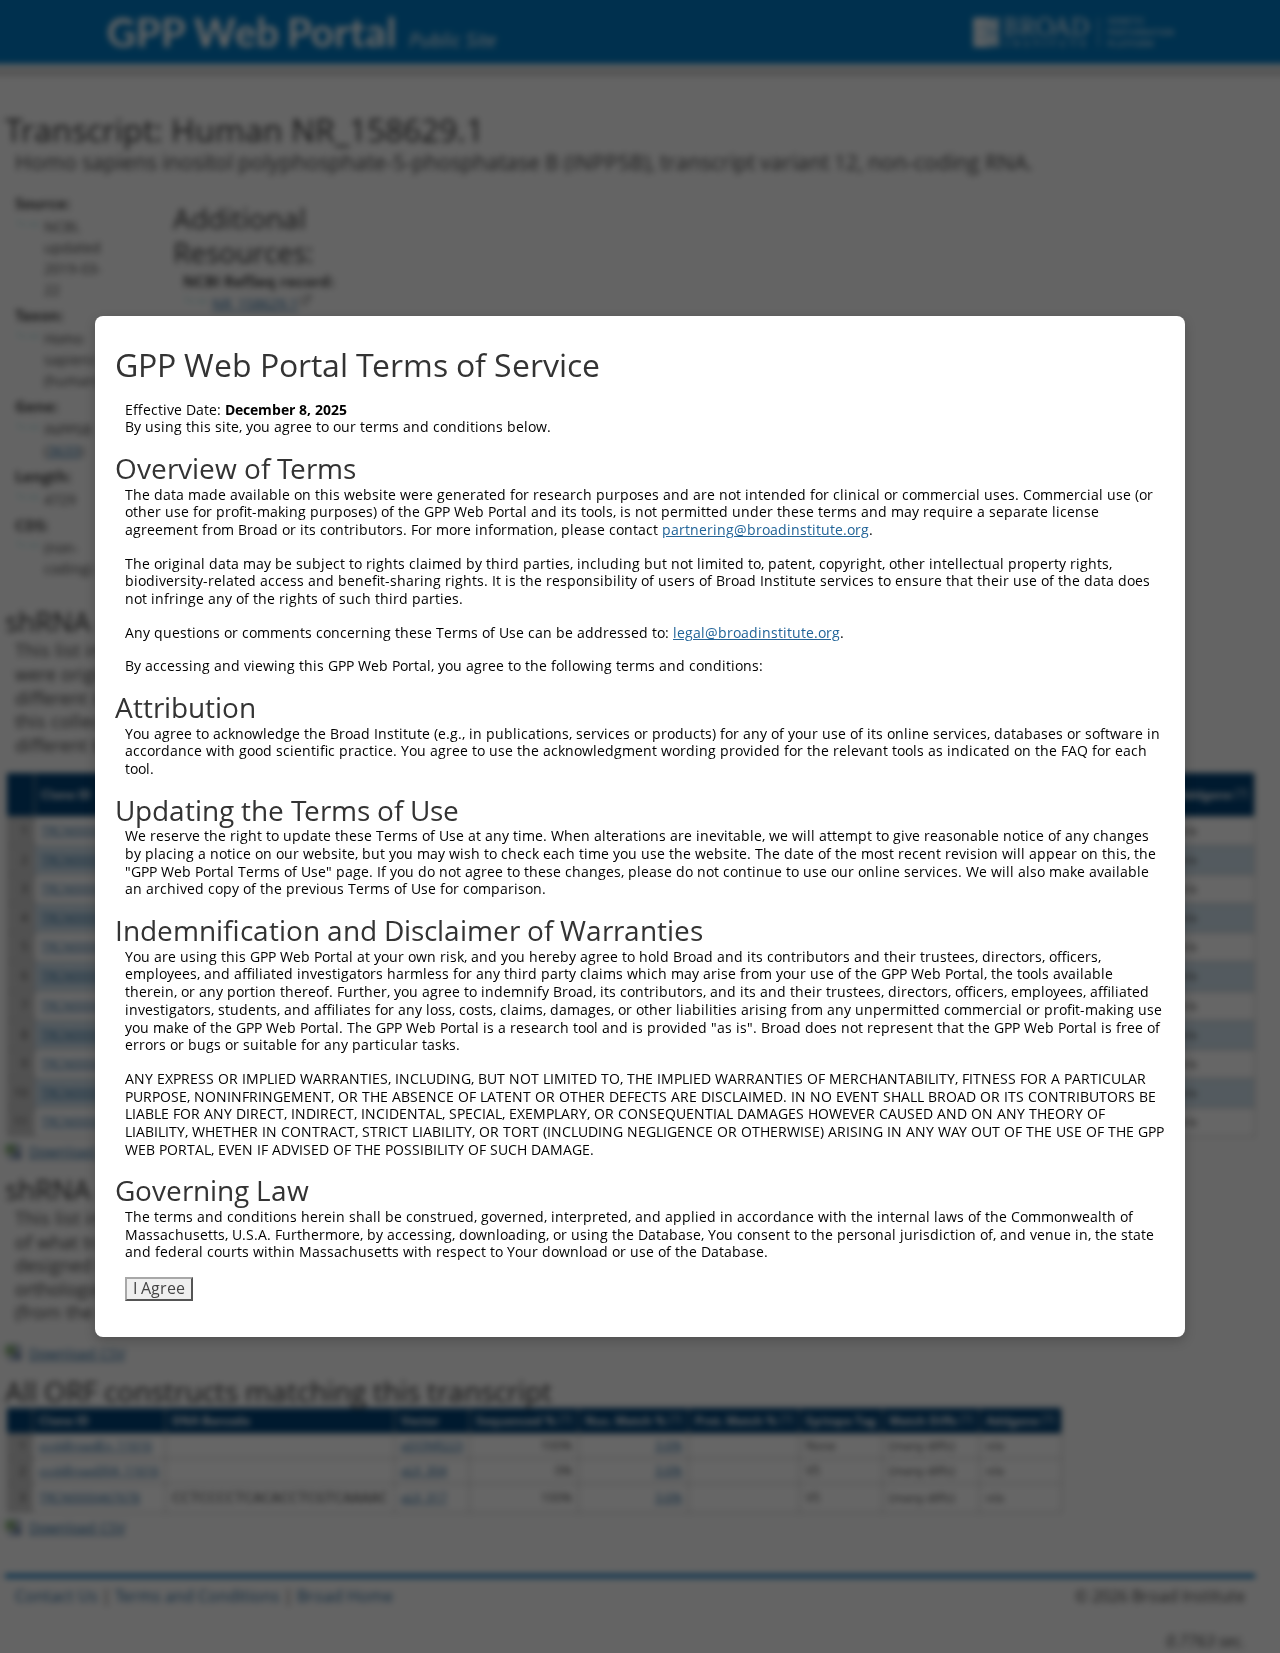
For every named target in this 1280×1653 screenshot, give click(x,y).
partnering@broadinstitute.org (765, 529)
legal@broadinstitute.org (756, 632)
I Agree (159, 1288)
